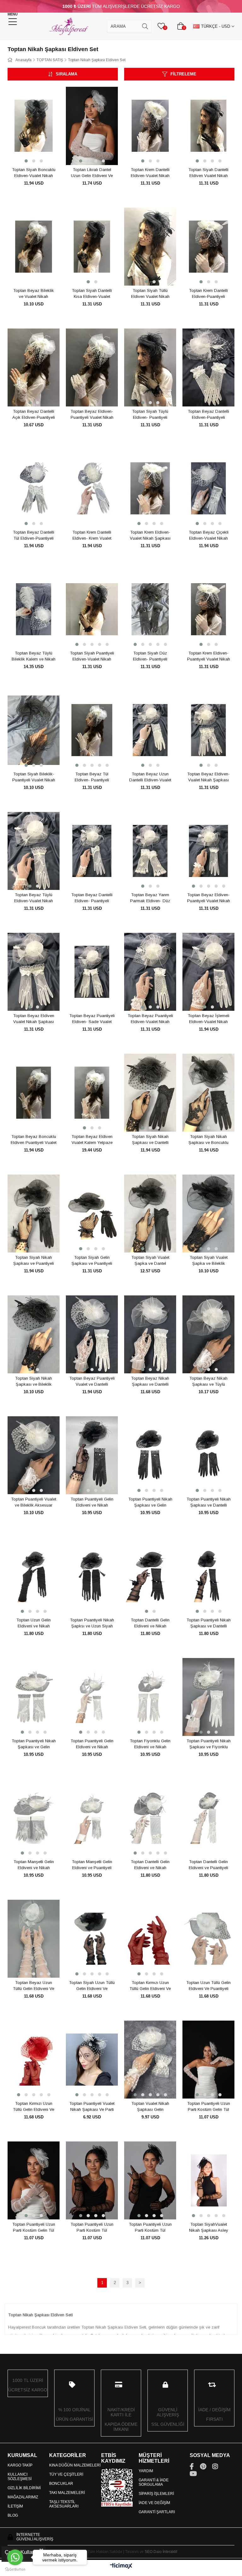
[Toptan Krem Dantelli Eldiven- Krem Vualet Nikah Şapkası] (92, 489)
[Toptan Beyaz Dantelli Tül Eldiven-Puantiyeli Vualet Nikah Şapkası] (34, 489)
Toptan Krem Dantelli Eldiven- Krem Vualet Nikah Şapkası (92, 536)
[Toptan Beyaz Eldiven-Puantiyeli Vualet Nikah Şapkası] (92, 368)
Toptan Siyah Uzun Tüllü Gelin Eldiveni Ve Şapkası (92, 1986)
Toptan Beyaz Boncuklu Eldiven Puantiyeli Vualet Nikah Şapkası (34, 1140)
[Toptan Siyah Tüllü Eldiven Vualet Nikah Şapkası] (150, 247)
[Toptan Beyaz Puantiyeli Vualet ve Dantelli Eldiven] (92, 1335)
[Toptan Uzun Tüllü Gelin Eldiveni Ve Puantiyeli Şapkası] (208, 1939)
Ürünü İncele (41, 153)
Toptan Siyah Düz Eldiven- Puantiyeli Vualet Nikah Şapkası (150, 656)
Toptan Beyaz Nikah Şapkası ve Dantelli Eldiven (150, 1382)
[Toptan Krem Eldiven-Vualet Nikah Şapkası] (150, 489)
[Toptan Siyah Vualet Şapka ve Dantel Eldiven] (150, 1214)
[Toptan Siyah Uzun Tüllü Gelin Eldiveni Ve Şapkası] (92, 1939)
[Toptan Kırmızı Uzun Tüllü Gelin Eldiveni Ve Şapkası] (150, 1939)
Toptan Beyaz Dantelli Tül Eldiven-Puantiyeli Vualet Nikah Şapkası (34, 536)
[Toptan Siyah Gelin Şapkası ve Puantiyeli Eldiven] (92, 1214)
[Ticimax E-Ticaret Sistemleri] (121, 2566)
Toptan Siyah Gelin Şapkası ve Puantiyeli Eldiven (92, 1261)
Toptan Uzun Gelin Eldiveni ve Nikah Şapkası (34, 1623)
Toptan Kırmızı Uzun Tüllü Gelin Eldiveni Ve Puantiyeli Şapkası (34, 2107)
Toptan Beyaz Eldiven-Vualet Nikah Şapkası (208, 777)
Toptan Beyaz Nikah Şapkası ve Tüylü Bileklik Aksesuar (208, 1382)
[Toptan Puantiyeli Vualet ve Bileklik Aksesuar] (34, 1455)
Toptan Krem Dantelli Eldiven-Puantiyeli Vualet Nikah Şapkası (208, 294)
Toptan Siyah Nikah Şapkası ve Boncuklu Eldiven (208, 1140)
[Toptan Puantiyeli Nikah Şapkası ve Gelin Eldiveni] (150, 1455)
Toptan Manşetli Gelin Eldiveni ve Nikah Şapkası (34, 1865)
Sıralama (66, 74)
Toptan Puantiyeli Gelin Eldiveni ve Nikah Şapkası (92, 1502)
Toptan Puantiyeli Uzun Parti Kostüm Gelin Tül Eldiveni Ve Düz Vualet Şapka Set (209, 2107)
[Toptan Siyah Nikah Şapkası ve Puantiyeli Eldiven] (34, 1214)
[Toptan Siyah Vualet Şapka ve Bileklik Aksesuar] (208, 1214)
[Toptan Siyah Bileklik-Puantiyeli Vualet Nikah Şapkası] (34, 730)
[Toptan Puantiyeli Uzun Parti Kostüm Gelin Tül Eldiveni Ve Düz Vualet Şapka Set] (208, 2060)
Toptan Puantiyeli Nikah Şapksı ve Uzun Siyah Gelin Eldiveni (92, 1623)
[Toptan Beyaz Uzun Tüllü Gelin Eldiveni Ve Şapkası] (34, 1939)
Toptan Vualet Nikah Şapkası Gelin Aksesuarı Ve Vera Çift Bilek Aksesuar (150, 2107)
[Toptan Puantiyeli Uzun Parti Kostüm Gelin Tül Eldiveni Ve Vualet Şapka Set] (34, 2181)
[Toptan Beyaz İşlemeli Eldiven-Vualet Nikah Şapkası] (208, 972)
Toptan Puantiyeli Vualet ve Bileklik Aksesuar (34, 1502)
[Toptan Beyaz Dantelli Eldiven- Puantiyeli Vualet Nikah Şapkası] (92, 851)
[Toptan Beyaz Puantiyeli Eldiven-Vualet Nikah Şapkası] (150, 972)
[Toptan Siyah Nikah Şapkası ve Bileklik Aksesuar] (34, 1335)
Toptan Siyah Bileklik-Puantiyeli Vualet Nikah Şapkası (34, 777)
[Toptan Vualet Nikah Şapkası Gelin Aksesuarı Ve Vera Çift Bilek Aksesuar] (150, 2060)
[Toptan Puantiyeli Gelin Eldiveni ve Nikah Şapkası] (92, 1455)
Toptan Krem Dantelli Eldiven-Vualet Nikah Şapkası (150, 173)
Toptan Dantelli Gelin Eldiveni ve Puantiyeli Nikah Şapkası (208, 1865)
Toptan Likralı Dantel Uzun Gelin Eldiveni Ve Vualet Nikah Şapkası (92, 173)
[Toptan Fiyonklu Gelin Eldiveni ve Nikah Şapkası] (150, 1697)
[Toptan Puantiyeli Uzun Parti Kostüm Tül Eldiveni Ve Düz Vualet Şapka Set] (92, 2181)
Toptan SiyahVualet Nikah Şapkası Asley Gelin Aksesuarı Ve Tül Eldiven (208, 2228)
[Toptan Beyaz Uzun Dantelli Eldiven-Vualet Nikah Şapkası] (150, 730)
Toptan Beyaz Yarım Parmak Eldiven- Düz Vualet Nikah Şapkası (150, 898)
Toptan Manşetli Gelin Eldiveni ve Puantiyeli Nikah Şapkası (92, 1865)
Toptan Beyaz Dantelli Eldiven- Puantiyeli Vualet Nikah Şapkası (92, 898)
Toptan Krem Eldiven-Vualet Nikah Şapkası (150, 535)
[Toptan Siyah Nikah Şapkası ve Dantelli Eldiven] (150, 1093)
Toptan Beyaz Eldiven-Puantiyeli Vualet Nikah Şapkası (92, 415)
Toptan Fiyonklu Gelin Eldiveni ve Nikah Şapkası (150, 1744)
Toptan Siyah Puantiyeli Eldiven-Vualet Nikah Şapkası (92, 656)
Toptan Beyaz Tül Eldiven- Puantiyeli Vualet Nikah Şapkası (92, 777)
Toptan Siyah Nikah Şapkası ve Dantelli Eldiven (150, 1140)
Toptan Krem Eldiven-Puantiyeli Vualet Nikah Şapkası (209, 656)
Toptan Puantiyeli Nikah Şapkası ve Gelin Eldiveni (150, 1502)
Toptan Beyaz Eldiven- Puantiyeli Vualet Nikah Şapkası (209, 898)
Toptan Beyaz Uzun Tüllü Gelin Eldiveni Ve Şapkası (34, 1986)
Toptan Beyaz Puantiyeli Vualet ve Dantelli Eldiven (92, 1382)
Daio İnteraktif (165, 2552)
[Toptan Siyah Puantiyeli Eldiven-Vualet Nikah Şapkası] (92, 609)
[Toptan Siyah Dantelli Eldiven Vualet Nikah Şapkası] (208, 126)
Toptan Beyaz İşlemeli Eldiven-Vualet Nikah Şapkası (209, 1019)
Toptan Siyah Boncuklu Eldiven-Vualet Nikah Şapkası (34, 173)
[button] (26, 161)
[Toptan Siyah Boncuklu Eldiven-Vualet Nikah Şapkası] (34, 126)
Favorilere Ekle (27, 153)
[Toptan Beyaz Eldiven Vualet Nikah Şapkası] (34, 972)
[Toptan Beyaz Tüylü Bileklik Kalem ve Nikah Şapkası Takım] (34, 609)
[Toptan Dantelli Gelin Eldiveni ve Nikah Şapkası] (150, 1576)
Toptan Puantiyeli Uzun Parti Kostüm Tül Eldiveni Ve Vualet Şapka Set (150, 2228)
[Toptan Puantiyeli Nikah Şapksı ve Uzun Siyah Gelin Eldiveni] (92, 1576)
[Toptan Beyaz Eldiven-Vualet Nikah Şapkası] (208, 730)
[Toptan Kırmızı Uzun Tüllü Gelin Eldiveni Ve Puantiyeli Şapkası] (34, 2060)
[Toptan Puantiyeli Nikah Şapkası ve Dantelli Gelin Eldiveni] (208, 1455)
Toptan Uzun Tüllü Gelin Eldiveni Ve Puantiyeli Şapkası (208, 1986)
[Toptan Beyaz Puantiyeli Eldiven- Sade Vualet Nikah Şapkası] (92, 972)
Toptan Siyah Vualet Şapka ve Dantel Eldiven (150, 1261)
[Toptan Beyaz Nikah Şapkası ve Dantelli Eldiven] (150, 1335)
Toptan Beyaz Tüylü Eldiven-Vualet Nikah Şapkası (34, 898)
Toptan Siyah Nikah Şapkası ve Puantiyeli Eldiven (34, 1261)
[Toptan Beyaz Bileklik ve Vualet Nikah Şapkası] (34, 247)
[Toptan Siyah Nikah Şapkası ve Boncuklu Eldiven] (208, 1093)
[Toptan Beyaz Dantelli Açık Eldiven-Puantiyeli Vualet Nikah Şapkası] (34, 368)
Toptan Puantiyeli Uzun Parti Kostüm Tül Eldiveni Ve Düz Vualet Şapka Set (92, 2228)
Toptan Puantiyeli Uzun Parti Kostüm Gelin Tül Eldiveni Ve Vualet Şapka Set (34, 2228)
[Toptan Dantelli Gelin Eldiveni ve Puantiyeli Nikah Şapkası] (208, 1818)
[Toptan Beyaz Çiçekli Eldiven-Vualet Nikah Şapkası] (208, 489)
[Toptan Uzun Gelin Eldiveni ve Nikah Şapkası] (34, 1576)
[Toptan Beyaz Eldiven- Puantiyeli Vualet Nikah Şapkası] (208, 851)
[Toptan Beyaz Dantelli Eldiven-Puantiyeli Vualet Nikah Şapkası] (208, 368)
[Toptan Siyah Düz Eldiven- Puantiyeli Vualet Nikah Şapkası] (150, 609)
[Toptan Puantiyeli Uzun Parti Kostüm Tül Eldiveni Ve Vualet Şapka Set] (150, 2181)
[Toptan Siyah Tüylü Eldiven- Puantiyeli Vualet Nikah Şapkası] (150, 368)
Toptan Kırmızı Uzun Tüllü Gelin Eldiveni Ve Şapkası (150, 1986)
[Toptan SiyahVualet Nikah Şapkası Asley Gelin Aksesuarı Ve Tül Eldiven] (208, 2181)
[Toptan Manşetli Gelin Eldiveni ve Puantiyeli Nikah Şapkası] (92, 1818)
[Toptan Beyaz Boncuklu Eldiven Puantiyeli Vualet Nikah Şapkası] (34, 1093)
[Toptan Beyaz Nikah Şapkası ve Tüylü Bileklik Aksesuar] (208, 1335)
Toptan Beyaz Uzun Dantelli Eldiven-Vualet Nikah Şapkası (150, 777)
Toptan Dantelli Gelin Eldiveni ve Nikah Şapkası (150, 1623)
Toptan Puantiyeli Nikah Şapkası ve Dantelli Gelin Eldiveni (209, 1502)
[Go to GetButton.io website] (15, 2570)
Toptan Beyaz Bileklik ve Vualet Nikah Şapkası (34, 294)
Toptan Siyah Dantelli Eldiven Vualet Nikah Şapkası (208, 173)
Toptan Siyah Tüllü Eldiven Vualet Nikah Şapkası (150, 294)
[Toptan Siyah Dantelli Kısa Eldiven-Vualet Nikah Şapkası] (92, 247)
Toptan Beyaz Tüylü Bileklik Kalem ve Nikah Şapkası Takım (34, 656)
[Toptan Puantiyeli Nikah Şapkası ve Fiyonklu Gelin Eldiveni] (208, 1697)
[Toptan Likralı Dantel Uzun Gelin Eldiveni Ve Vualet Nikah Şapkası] (92, 126)
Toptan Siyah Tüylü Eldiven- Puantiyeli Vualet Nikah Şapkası (150, 415)
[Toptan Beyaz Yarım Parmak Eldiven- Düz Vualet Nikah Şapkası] (150, 851)
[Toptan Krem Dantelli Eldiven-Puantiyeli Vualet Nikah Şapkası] (208, 247)
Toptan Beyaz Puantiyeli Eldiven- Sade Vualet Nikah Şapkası (92, 1019)
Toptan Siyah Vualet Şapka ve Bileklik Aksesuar (209, 1261)
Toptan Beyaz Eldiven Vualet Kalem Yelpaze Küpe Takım (92, 1140)
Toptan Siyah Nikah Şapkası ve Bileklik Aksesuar (34, 1382)
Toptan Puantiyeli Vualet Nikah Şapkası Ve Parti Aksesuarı (92, 2107)
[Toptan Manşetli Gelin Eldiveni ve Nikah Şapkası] (34, 1818)
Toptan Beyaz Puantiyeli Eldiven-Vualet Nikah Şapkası (150, 1019)
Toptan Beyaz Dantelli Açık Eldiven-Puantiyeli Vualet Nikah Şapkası (34, 415)
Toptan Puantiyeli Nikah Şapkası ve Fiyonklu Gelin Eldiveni (209, 1744)
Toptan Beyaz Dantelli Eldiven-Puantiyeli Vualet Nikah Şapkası (208, 415)
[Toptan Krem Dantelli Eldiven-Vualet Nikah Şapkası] (150, 126)
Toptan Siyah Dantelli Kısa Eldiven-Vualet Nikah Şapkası (92, 294)
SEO (149, 2552)
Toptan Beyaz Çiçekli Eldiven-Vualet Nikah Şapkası (209, 536)
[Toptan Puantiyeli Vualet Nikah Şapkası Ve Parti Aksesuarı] (92, 2060)
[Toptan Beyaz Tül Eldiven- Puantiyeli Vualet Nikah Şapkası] (92, 730)
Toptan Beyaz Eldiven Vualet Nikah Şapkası (34, 1019)
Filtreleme (183, 74)
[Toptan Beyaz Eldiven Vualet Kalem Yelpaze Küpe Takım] (92, 1093)
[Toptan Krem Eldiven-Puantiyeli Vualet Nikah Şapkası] (208, 609)
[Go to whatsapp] (15, 2557)
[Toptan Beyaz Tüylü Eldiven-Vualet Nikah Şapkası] (34, 851)
